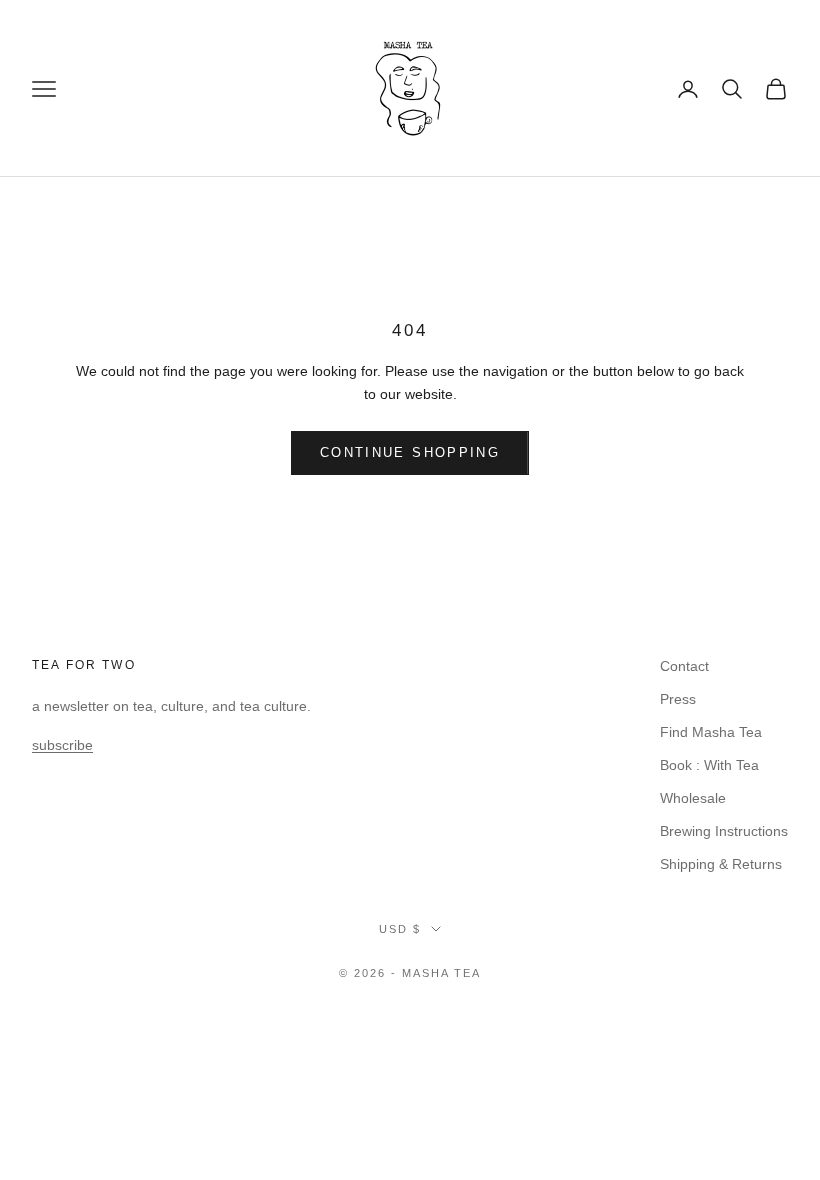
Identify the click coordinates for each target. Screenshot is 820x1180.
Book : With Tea (709, 765)
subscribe (62, 745)
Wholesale (693, 798)
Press (678, 699)
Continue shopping (410, 452)
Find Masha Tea (711, 732)
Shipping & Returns (721, 864)
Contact (684, 666)
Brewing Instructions (724, 831)
